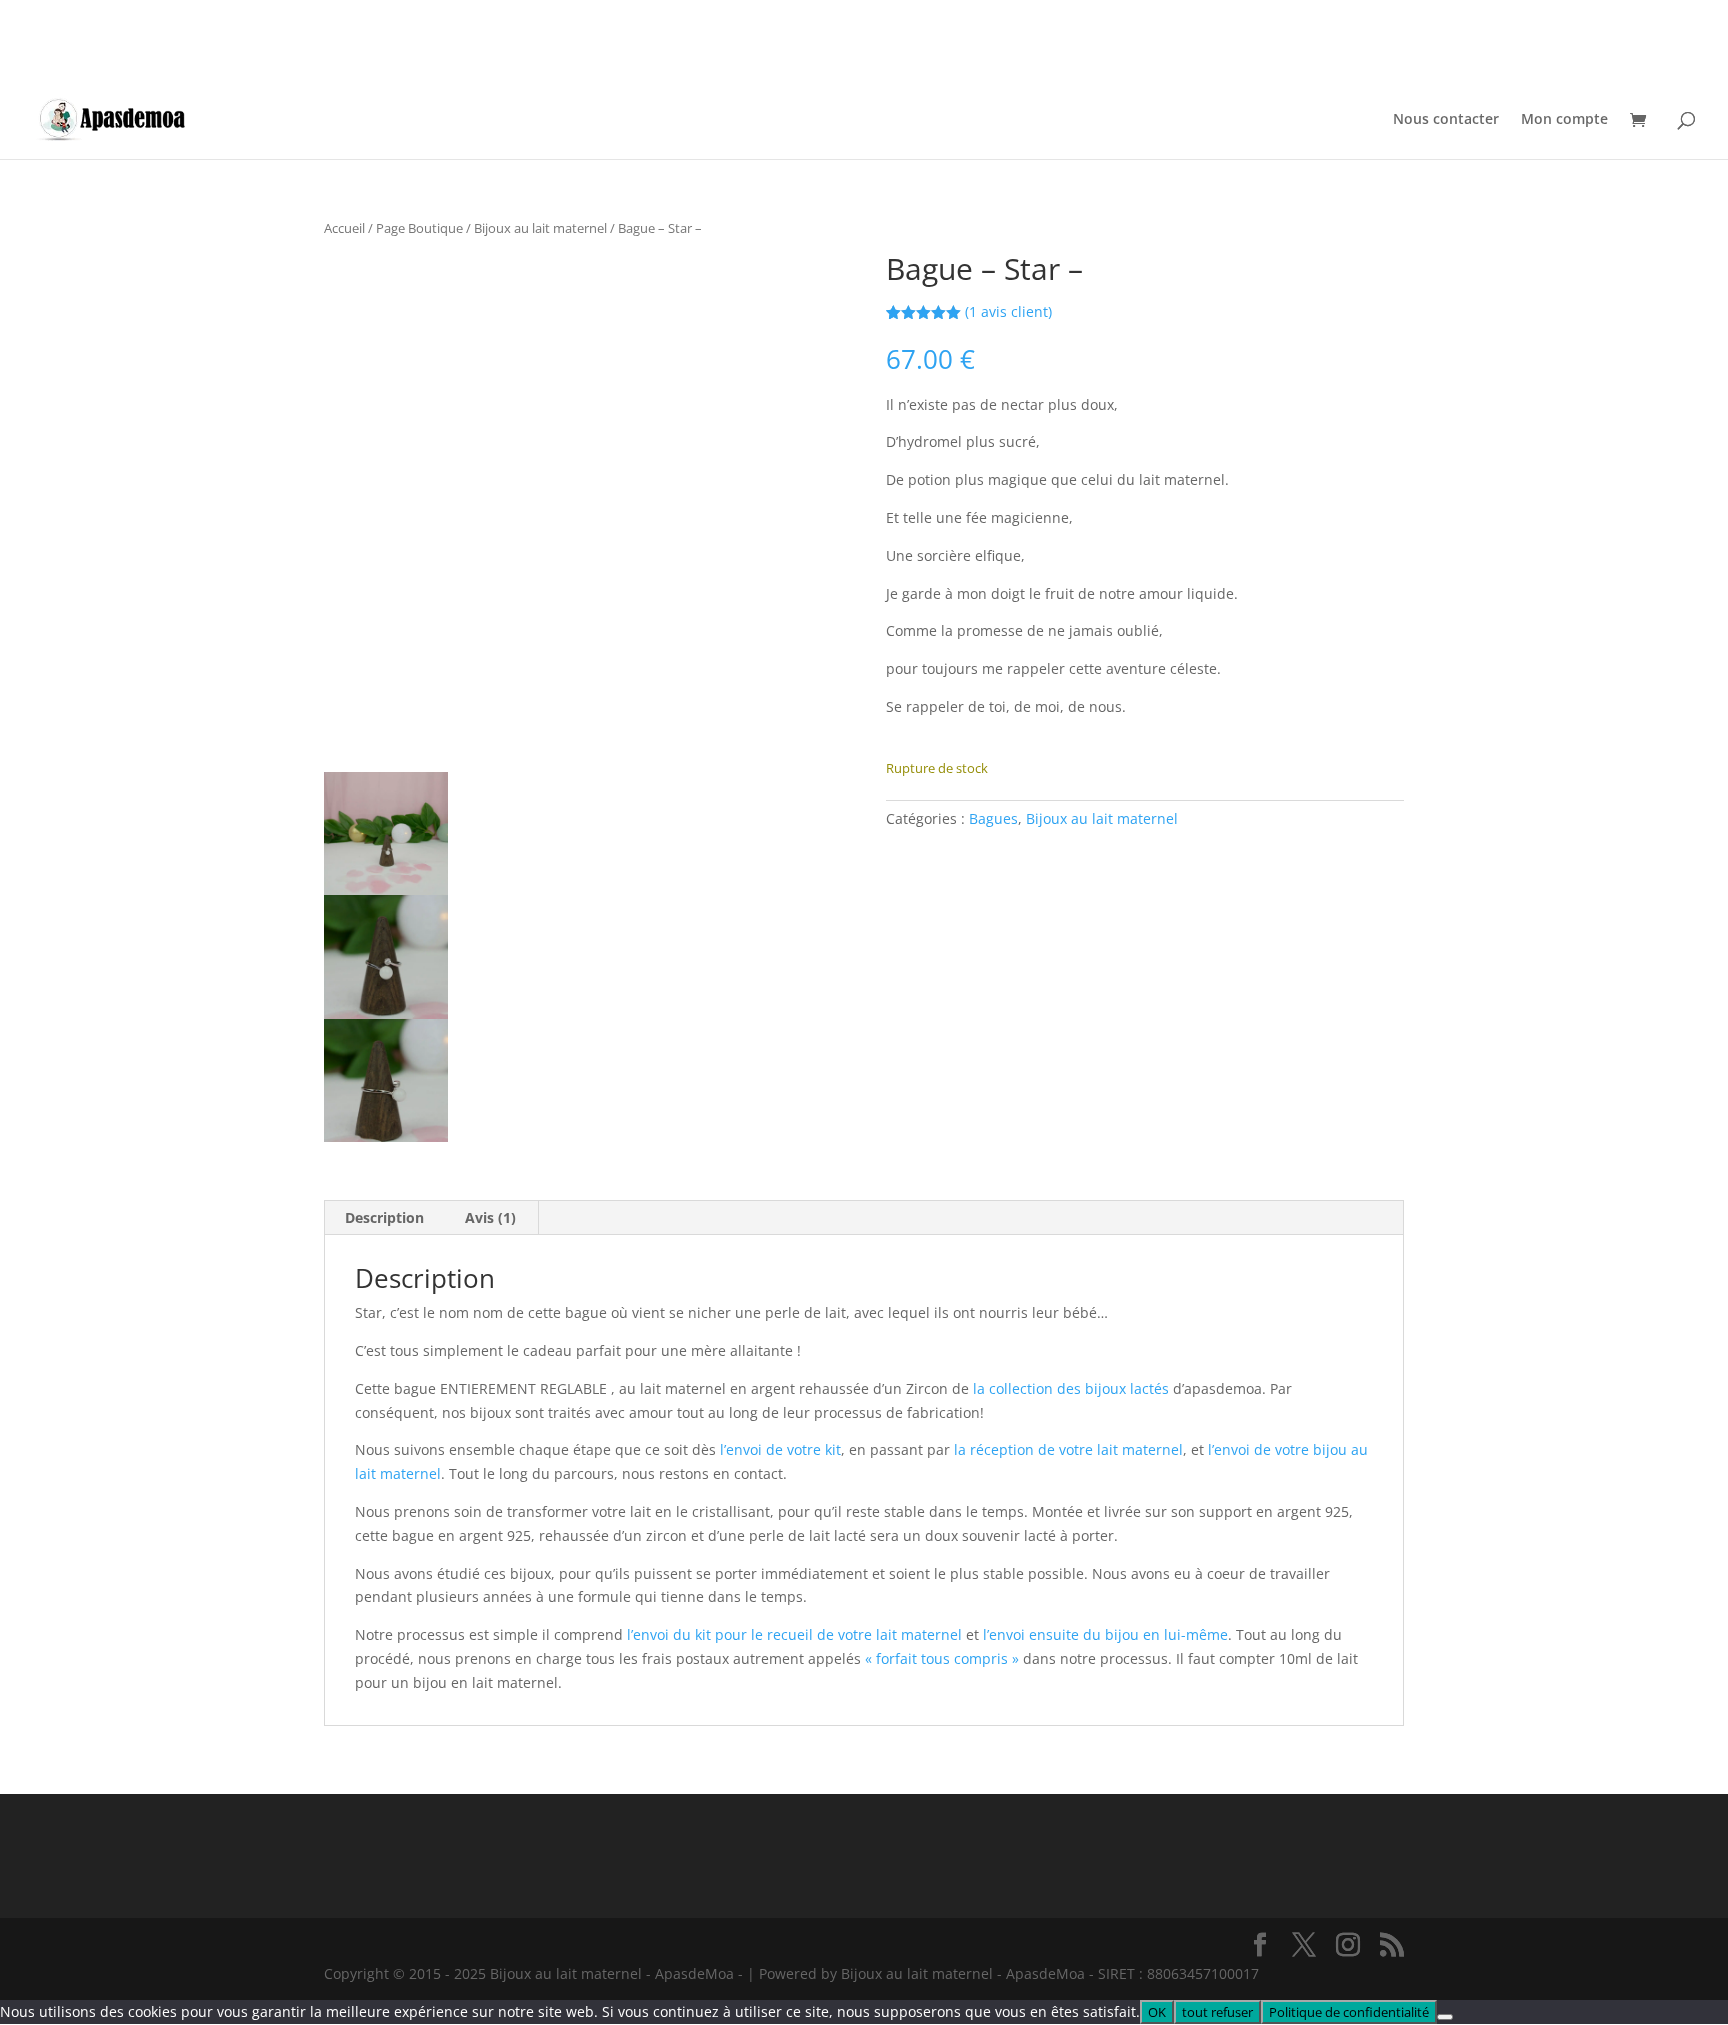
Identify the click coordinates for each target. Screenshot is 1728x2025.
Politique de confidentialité (1349, 2012)
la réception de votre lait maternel (1068, 1449)
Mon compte (1564, 120)
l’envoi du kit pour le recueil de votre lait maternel (794, 1634)
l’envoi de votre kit (778, 1449)
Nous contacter (1446, 120)
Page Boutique (419, 228)
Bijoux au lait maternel (540, 228)
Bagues (993, 818)
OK (1157, 2012)
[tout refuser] (1445, 2017)
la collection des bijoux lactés (1071, 1388)
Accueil (344, 228)
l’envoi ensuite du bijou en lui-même (1105, 1634)
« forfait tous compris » (942, 1658)
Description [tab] (384, 1217)
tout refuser (1217, 2012)
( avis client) (1008, 311)
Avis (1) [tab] (490, 1217)
